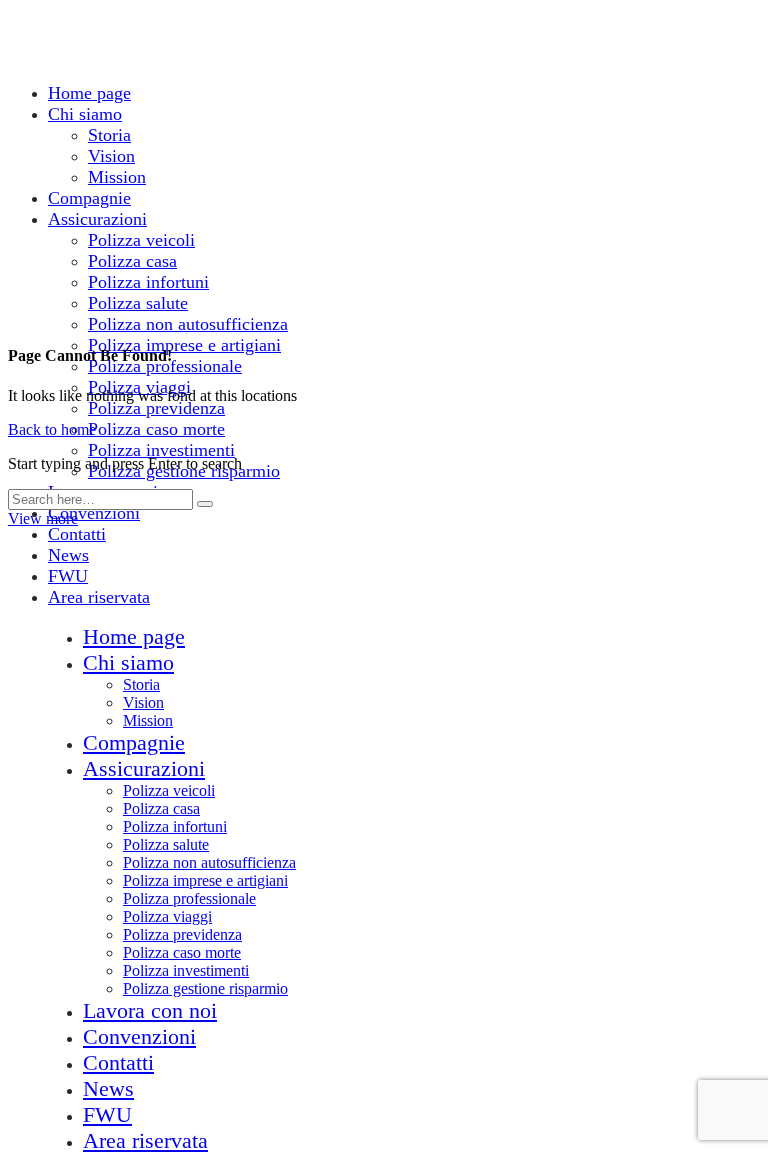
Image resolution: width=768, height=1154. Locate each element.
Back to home (52, 429)
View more (43, 518)
